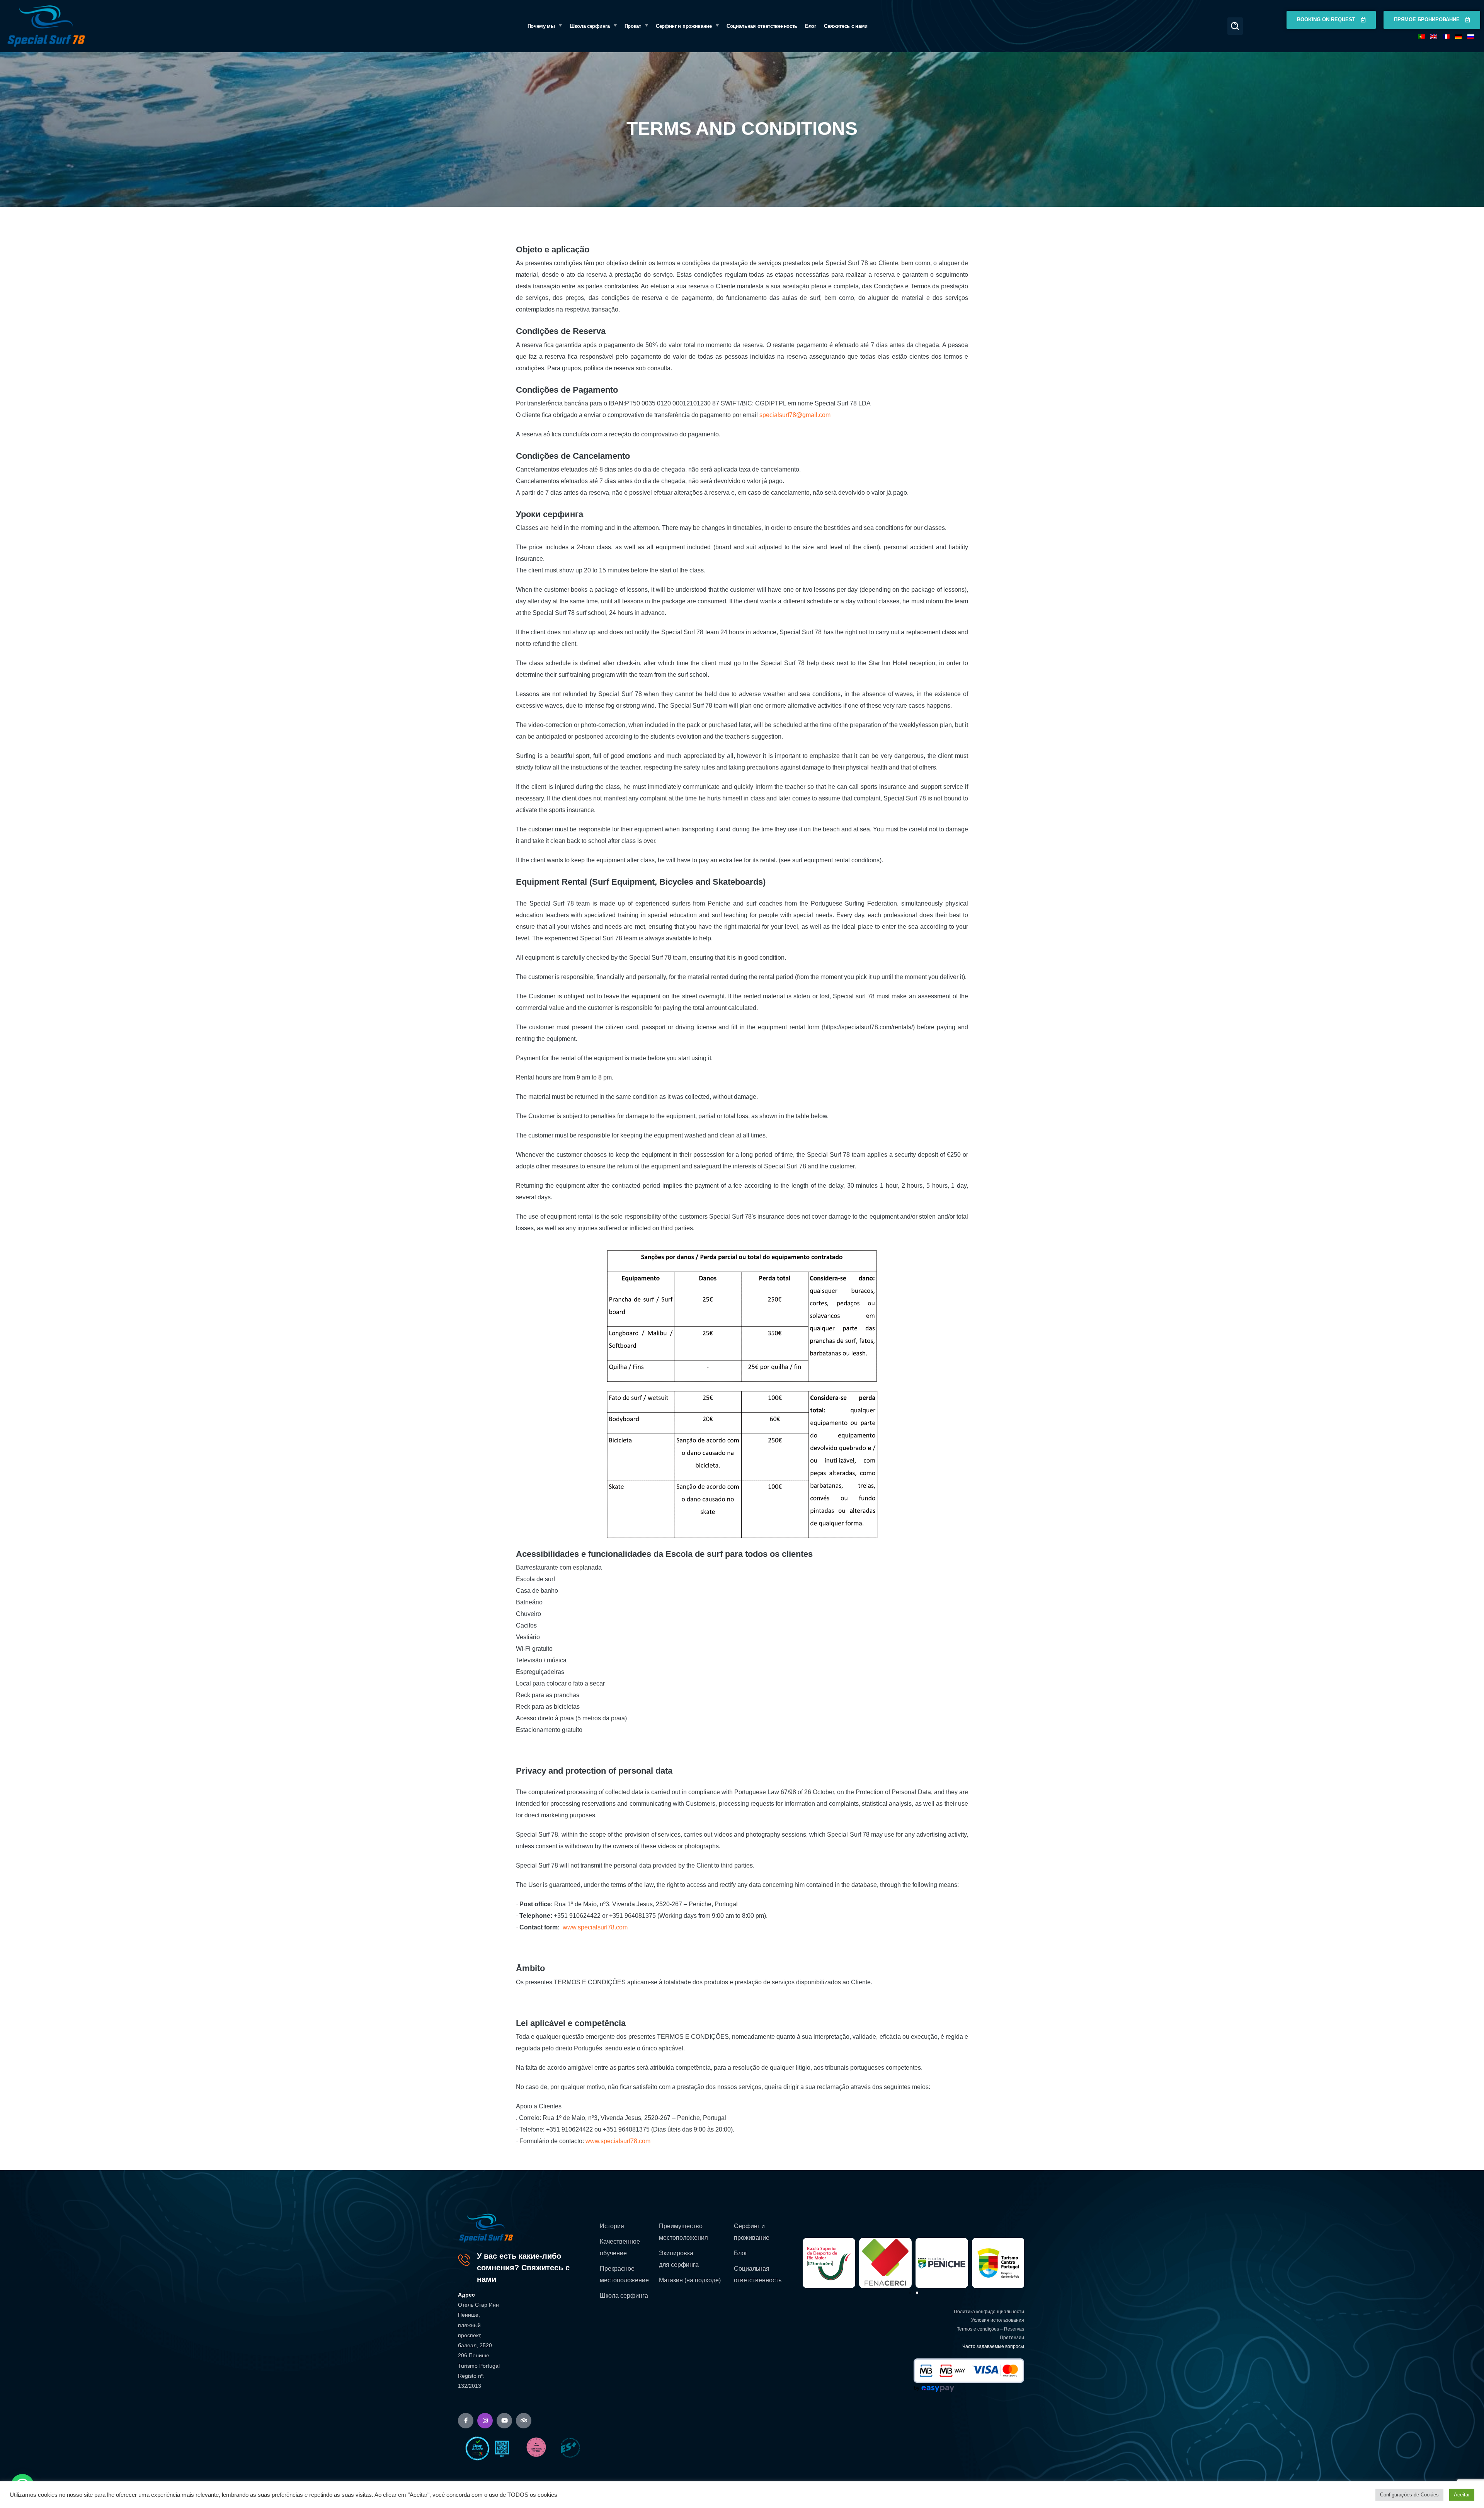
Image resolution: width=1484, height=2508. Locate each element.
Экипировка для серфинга (679, 2259)
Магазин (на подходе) (690, 2280)
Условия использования (998, 2320)
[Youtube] (504, 2421)
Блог (741, 2253)
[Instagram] (485, 2421)
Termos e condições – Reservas (990, 2329)
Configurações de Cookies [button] (1409, 2495)
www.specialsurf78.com (595, 1927)
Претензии (1012, 2338)
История (612, 2226)
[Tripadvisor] (524, 2421)
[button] (1235, 26)
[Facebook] (466, 2421)
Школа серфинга (624, 2296)
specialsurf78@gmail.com (795, 415)
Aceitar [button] (1462, 2495)
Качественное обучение (620, 2247)
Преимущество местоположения (683, 2232)
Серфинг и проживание (752, 2232)
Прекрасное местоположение (624, 2274)
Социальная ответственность (758, 2274)
